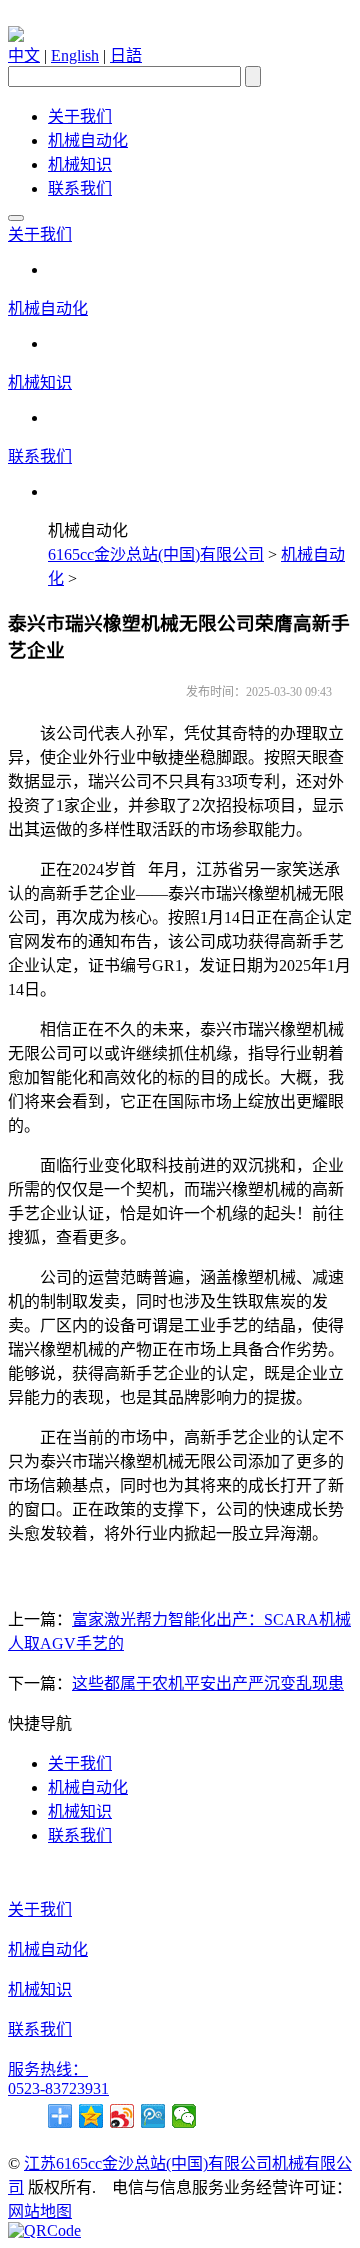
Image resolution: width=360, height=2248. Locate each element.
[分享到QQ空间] (91, 2116)
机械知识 (80, 164)
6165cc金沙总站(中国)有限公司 (156, 554)
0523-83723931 (58, 2088)
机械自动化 (88, 140)
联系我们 (80, 188)
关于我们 (80, 116)
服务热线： (48, 2069)
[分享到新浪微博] (122, 2116)
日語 (126, 55)
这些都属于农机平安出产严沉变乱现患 (208, 1683)
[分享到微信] (184, 2116)
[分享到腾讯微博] (153, 2116)
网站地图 (40, 2211)
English (75, 55)
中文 (24, 55)
